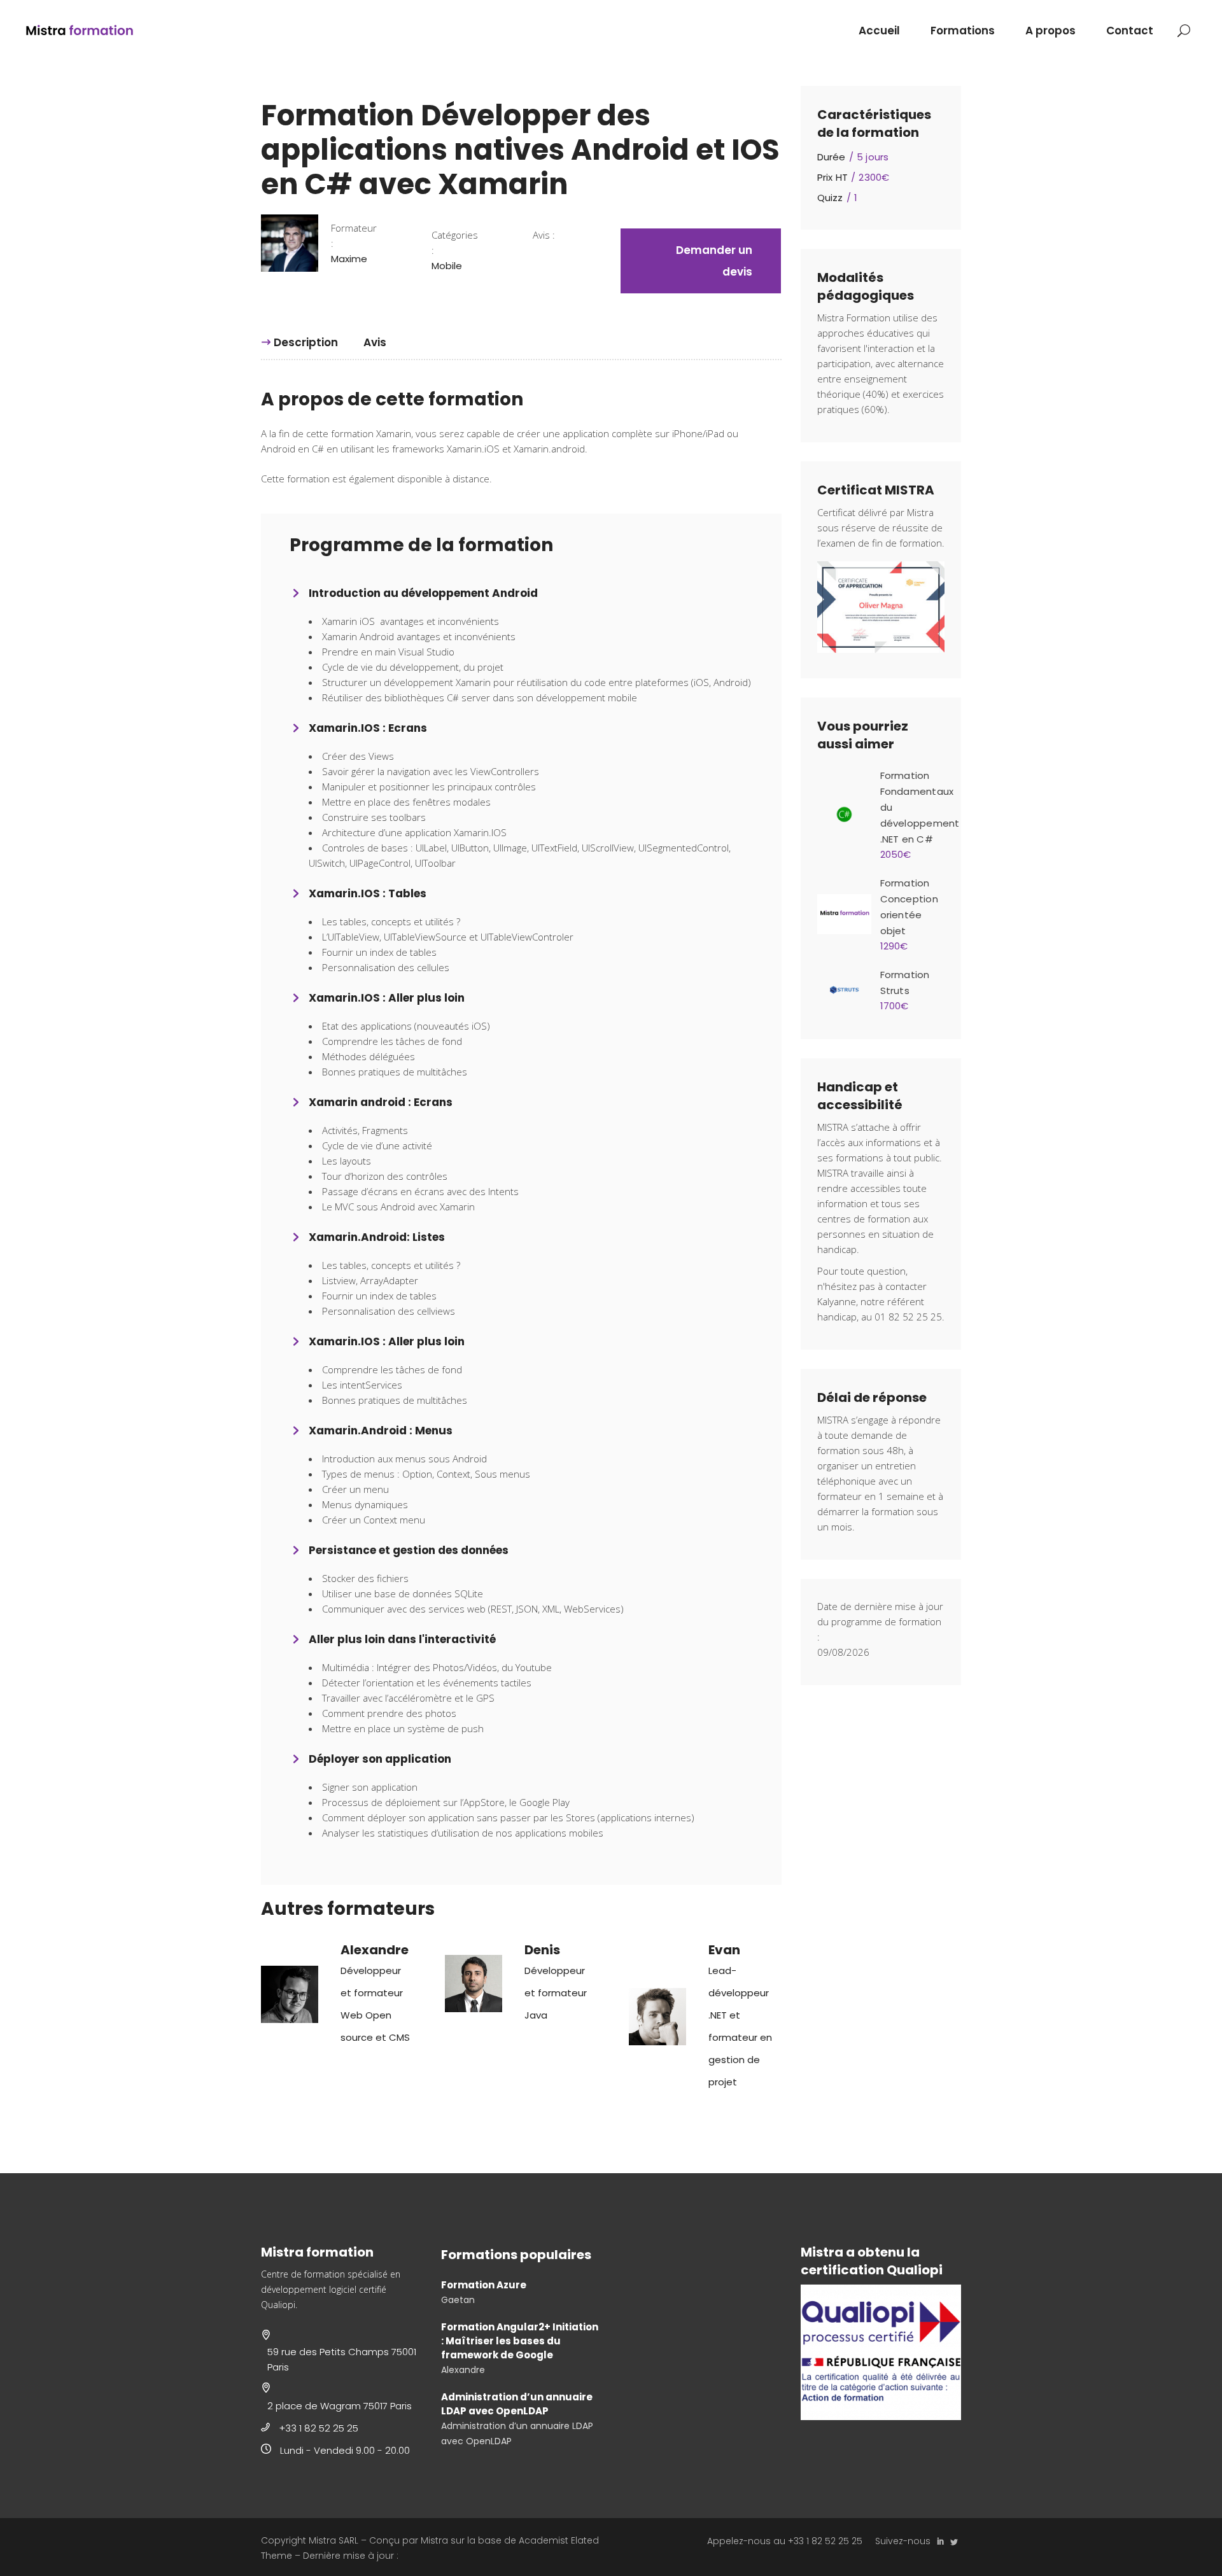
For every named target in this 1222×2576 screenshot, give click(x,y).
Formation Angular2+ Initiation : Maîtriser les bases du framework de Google (520, 2341)
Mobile (447, 266)
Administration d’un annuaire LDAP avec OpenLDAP (517, 2404)
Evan (724, 1950)
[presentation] (299, 343)
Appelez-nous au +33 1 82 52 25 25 (785, 2541)
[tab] (306, 342)
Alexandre (375, 1950)
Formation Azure (484, 2285)
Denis (542, 1950)
